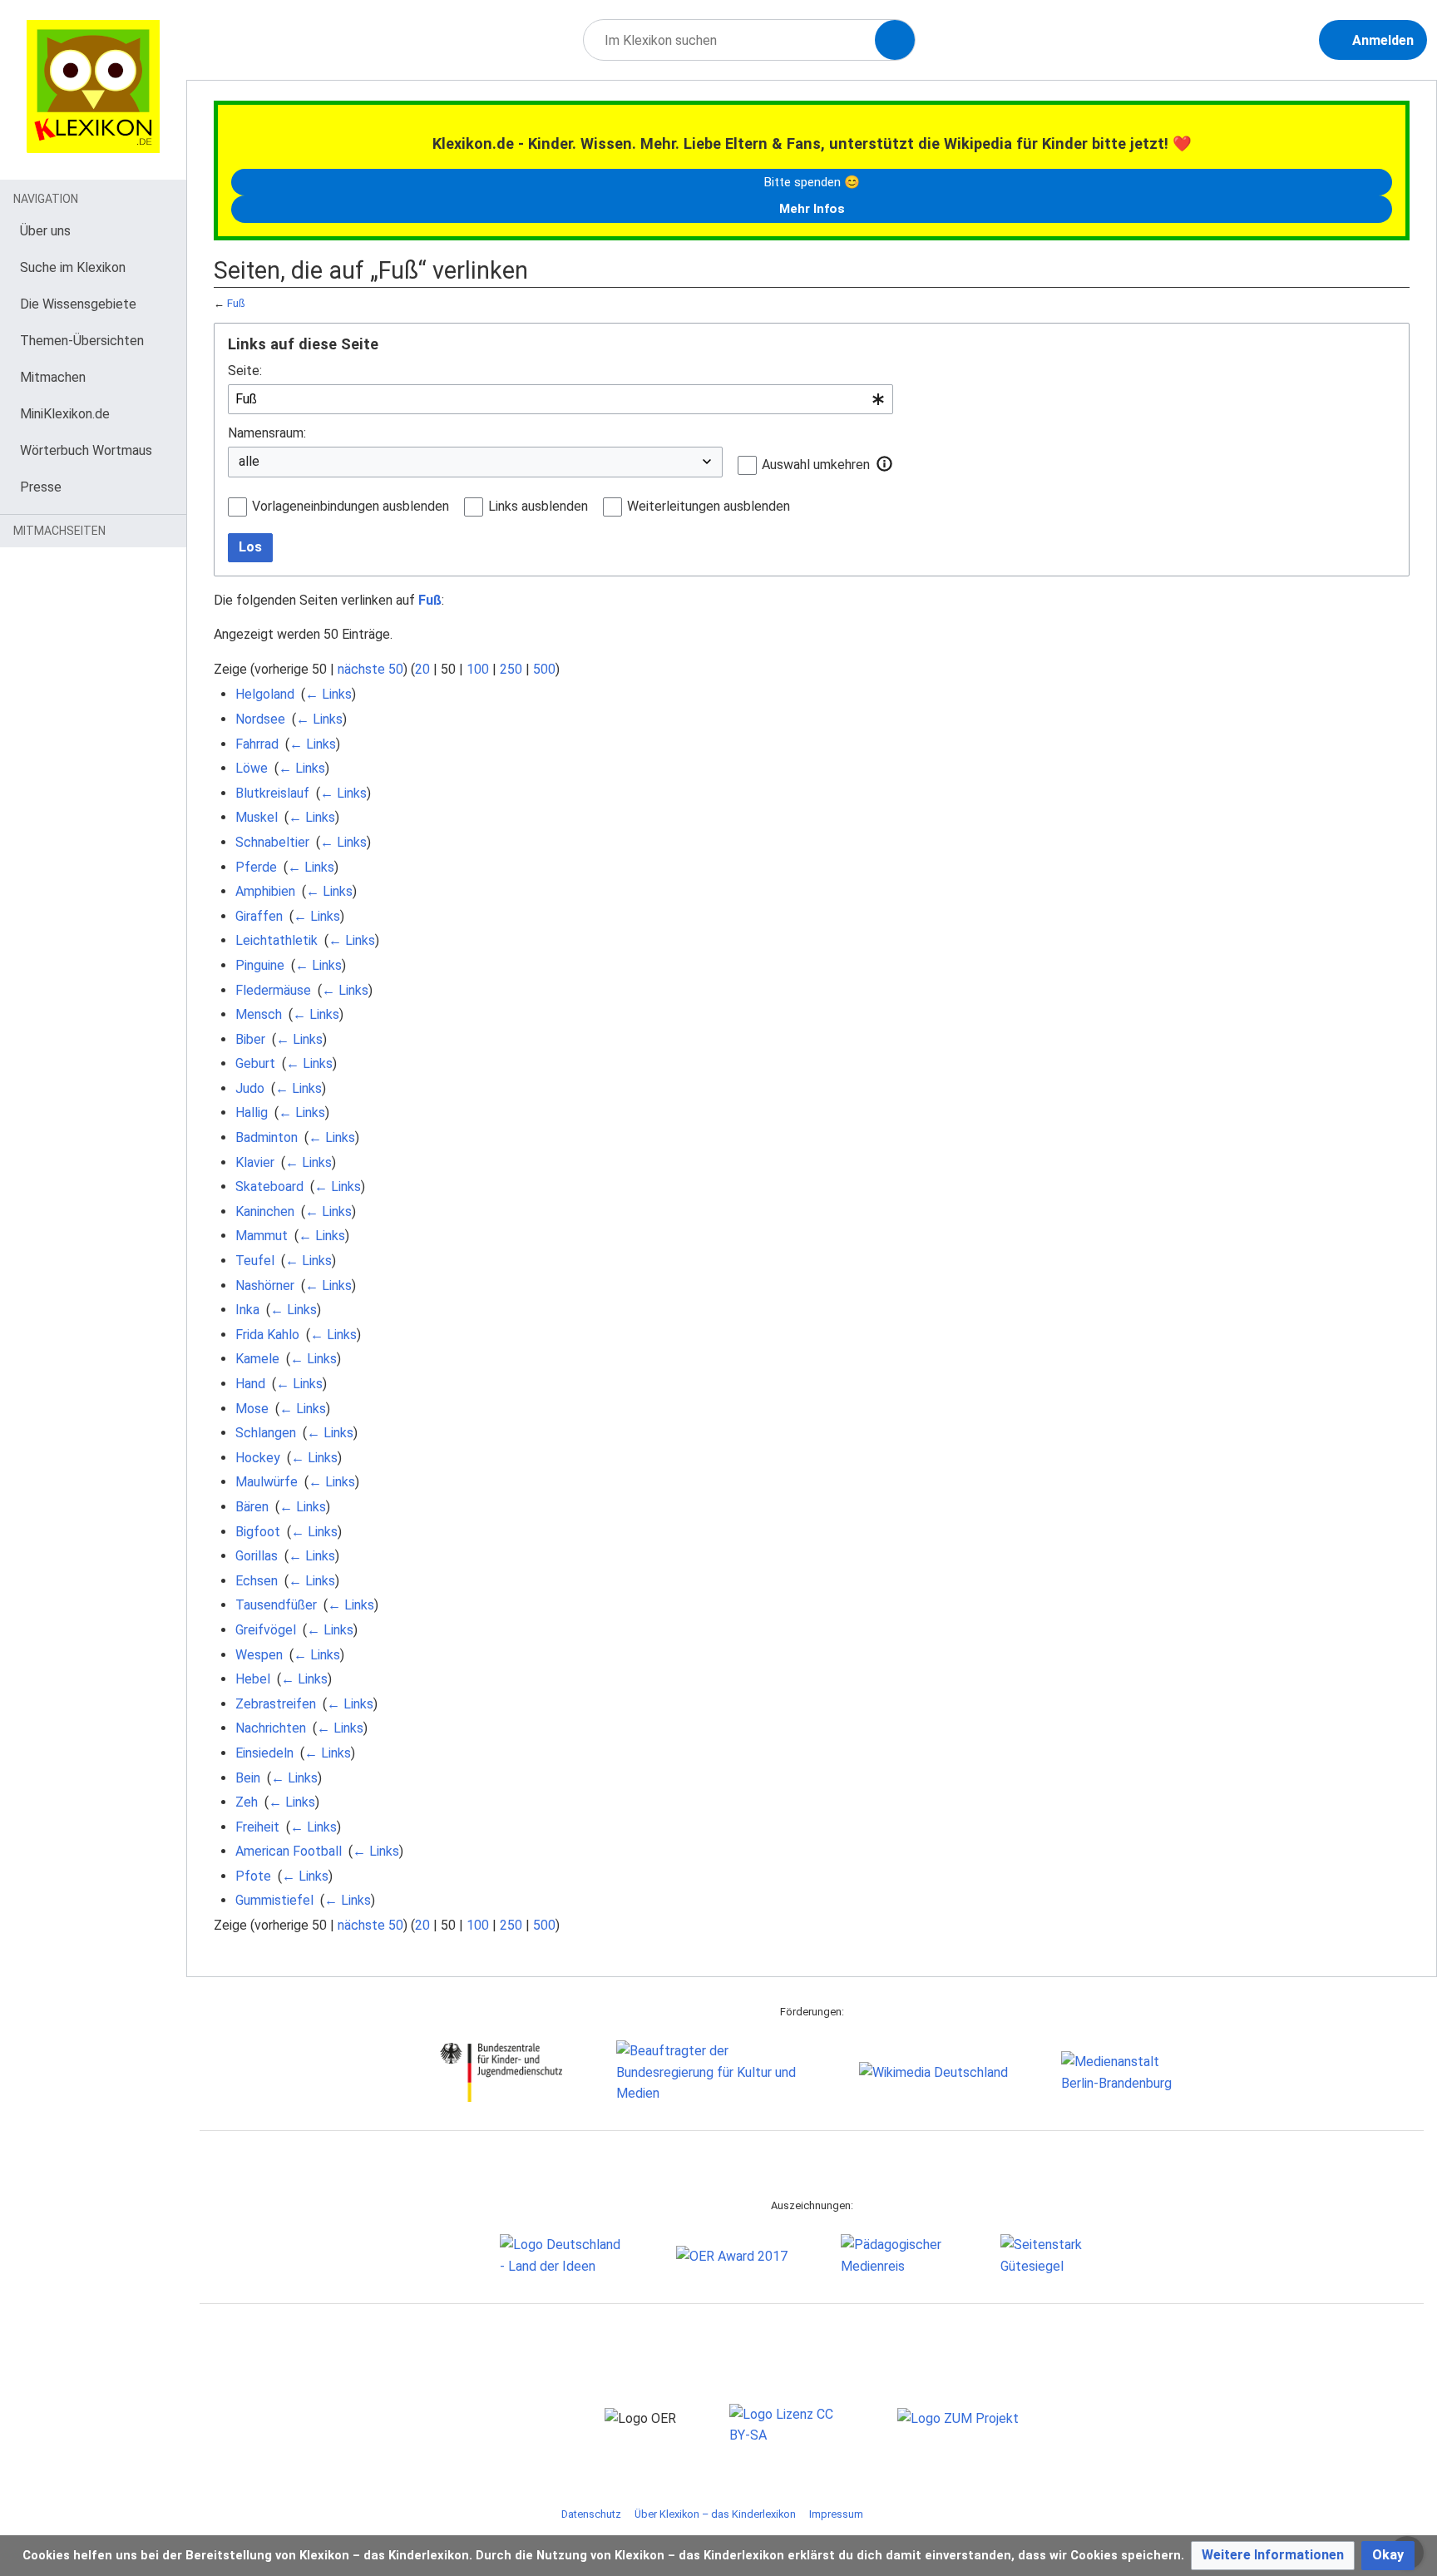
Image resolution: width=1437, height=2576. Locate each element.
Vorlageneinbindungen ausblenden (351, 506)
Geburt (255, 1063)
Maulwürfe (267, 1482)
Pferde (256, 867)
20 (422, 669)
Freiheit (257, 1827)
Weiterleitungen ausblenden (709, 506)
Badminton (267, 1137)
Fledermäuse (273, 990)
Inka (247, 1310)
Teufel (255, 1261)
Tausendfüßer (276, 1605)
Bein (248, 1778)
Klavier (255, 1162)
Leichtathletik (277, 940)
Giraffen (259, 916)
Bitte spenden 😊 (812, 182)
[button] (885, 464)
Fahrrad (257, 744)
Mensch (259, 1014)
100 (478, 669)
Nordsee (260, 719)
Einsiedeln (264, 1753)
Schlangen (266, 1433)
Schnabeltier (272, 842)
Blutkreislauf (272, 793)
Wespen (259, 1655)
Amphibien (265, 891)
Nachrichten (271, 1728)
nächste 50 (370, 669)
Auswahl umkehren (816, 465)
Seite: (245, 371)
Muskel (257, 817)
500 (544, 669)
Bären (252, 1507)
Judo (250, 1088)
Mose (252, 1409)
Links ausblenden (538, 506)
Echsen (257, 1581)
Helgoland (265, 694)
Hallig (252, 1112)
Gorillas (257, 1556)
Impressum (836, 2514)
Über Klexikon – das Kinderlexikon (715, 2514)
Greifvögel (266, 1630)
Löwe (252, 768)
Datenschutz (591, 2514)
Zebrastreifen (276, 1704)
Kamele (257, 1359)
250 (511, 669)
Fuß (236, 303)
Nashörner (265, 1286)
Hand (250, 1384)
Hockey (258, 1458)
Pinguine (260, 965)
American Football (289, 1851)
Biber (250, 1039)
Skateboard (269, 1187)
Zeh (247, 1802)
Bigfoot (258, 1532)
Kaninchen (265, 1211)
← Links (328, 694)
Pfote (253, 1876)
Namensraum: (267, 433)
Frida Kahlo (267, 1335)
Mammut (262, 1236)
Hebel (253, 1679)
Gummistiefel (274, 1900)
